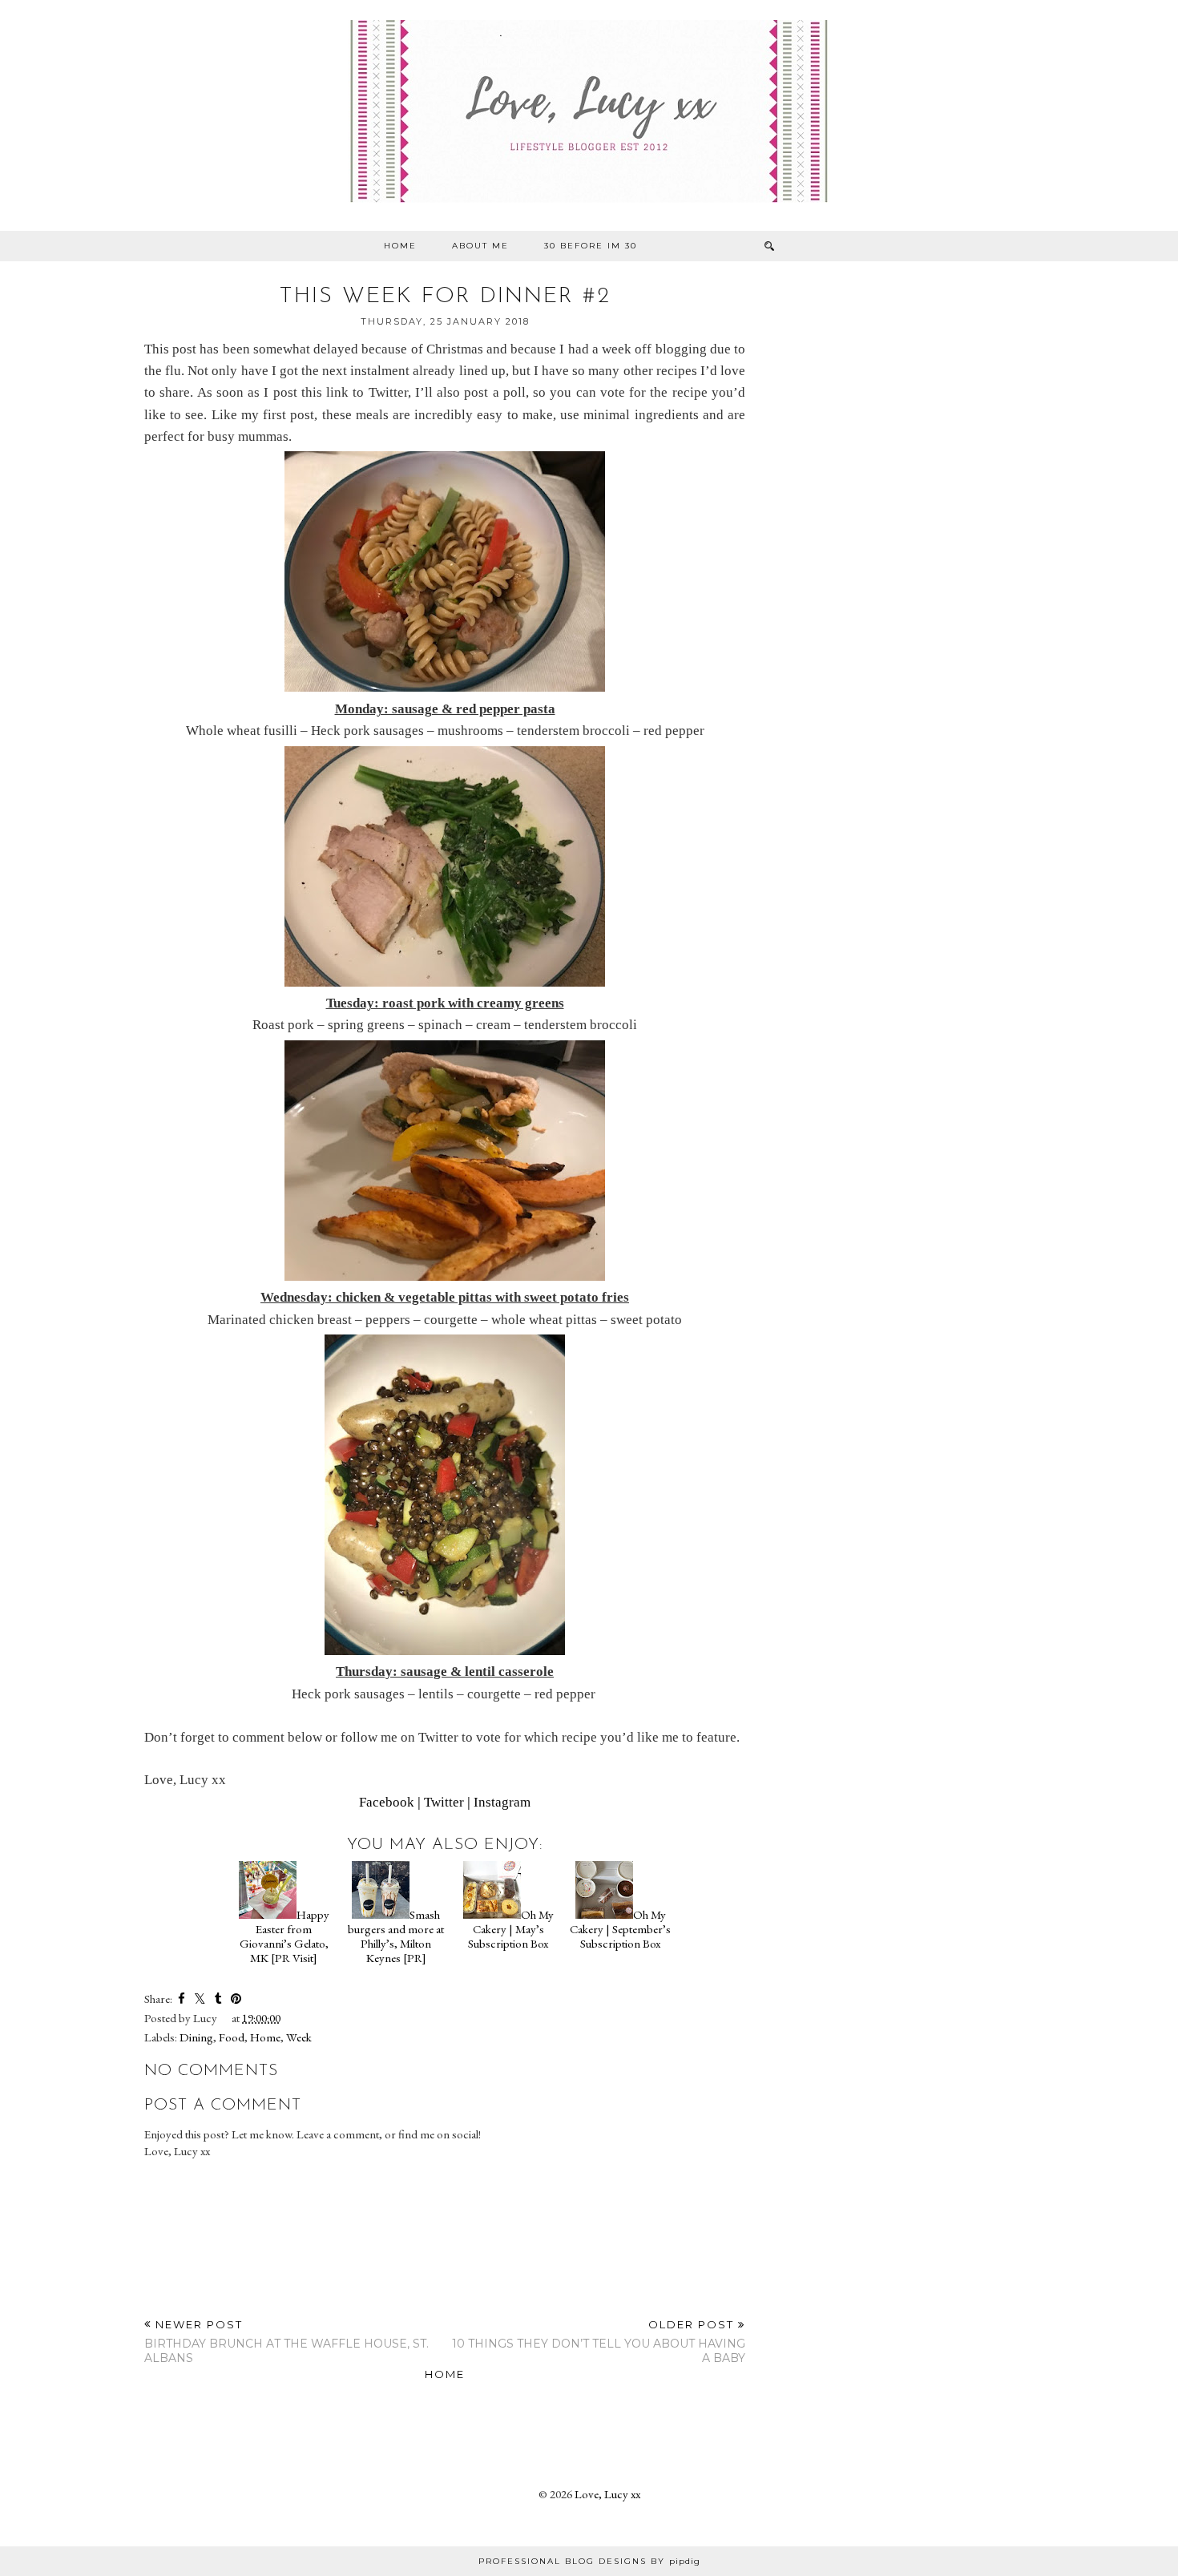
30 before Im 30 (591, 246)
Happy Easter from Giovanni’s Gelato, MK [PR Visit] (284, 1936)
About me (480, 246)
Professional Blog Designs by (589, 2561)
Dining (196, 2037)
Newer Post (286, 2342)
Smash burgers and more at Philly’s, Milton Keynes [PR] (396, 1936)
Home (400, 246)
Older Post (599, 2342)
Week (299, 2037)
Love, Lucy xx (607, 2494)
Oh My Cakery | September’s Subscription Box (620, 1929)
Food (232, 2037)
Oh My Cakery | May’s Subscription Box (511, 1929)
